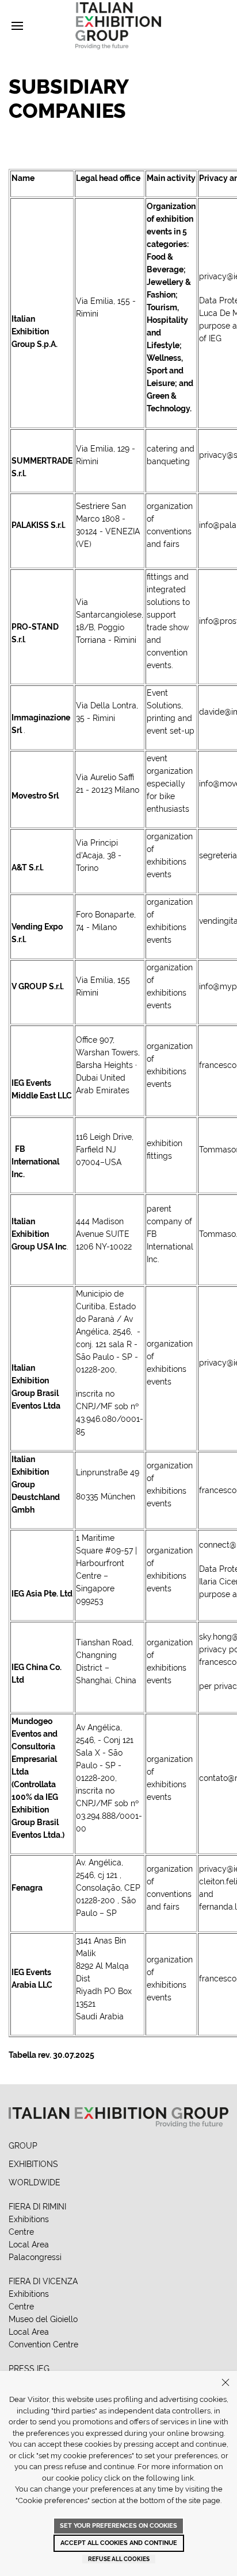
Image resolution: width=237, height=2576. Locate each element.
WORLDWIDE (35, 2182)
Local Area (29, 2245)
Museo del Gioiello (43, 2319)
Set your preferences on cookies (118, 2526)
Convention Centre (43, 2344)
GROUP (23, 2146)
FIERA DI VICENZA (43, 2281)
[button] (17, 26)
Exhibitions (29, 2219)
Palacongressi (35, 2257)
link (188, 2478)
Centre (21, 2232)
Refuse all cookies (119, 2559)
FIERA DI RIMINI (37, 2207)
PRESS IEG (29, 2369)
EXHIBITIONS (33, 2164)
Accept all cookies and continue (119, 2543)
